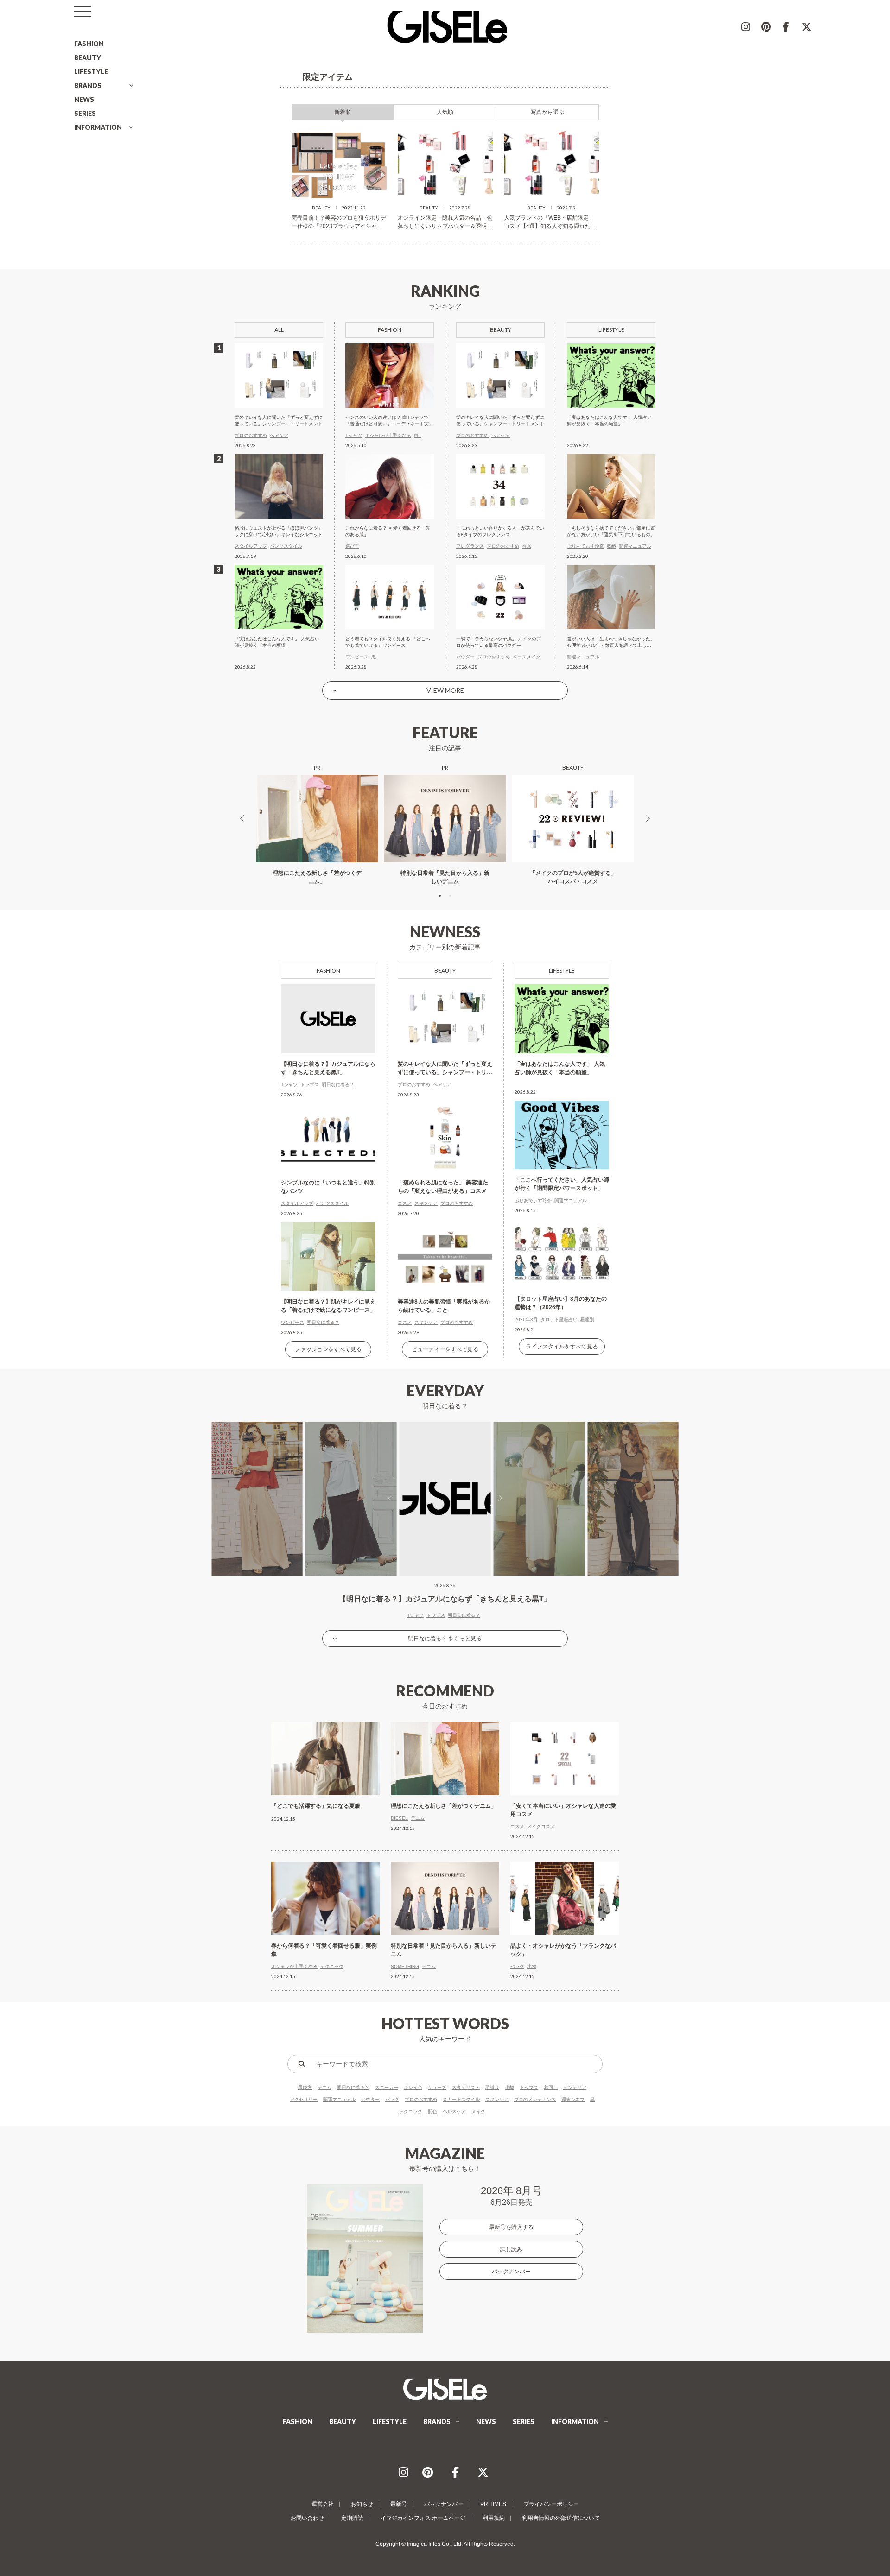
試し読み (511, 2249)
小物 (509, 2087)
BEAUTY (88, 58)
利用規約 (494, 2518)
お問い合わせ (307, 2518)
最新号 (399, 2504)
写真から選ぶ (547, 112)
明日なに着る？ (353, 2087)
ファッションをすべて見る (328, 1349)
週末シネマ (573, 2099)
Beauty (445, 971)
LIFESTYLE (91, 72)
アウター (370, 2099)
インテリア (575, 2087)
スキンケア (497, 2099)
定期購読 (352, 2518)
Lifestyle (562, 971)
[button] (440, 896)
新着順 (343, 112)
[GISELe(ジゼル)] (445, 2389)
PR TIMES (493, 2504)
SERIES (85, 113)
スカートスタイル (461, 2099)
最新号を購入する (511, 2227)
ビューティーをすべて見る (445, 1349)
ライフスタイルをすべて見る (562, 1347)
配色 (432, 2111)
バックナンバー (511, 2272)
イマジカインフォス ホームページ (423, 2518)
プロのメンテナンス (535, 2099)
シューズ (437, 2087)
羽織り (492, 2087)
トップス (529, 2087)
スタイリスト (466, 2087)
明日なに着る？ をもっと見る (445, 1639)
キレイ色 (413, 2087)
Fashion (328, 971)
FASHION (89, 44)
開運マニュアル (339, 2099)
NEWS (84, 99)
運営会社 (323, 2504)
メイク (478, 2111)
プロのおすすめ (421, 2099)
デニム (324, 2087)
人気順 (445, 112)
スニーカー (387, 2087)
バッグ (392, 2099)
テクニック (411, 2111)
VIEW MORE (445, 690)
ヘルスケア (454, 2111)
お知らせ (362, 2504)
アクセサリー (304, 2099)
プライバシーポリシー (551, 2504)
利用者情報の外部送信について (561, 2518)
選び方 (305, 2087)
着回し (551, 2087)
